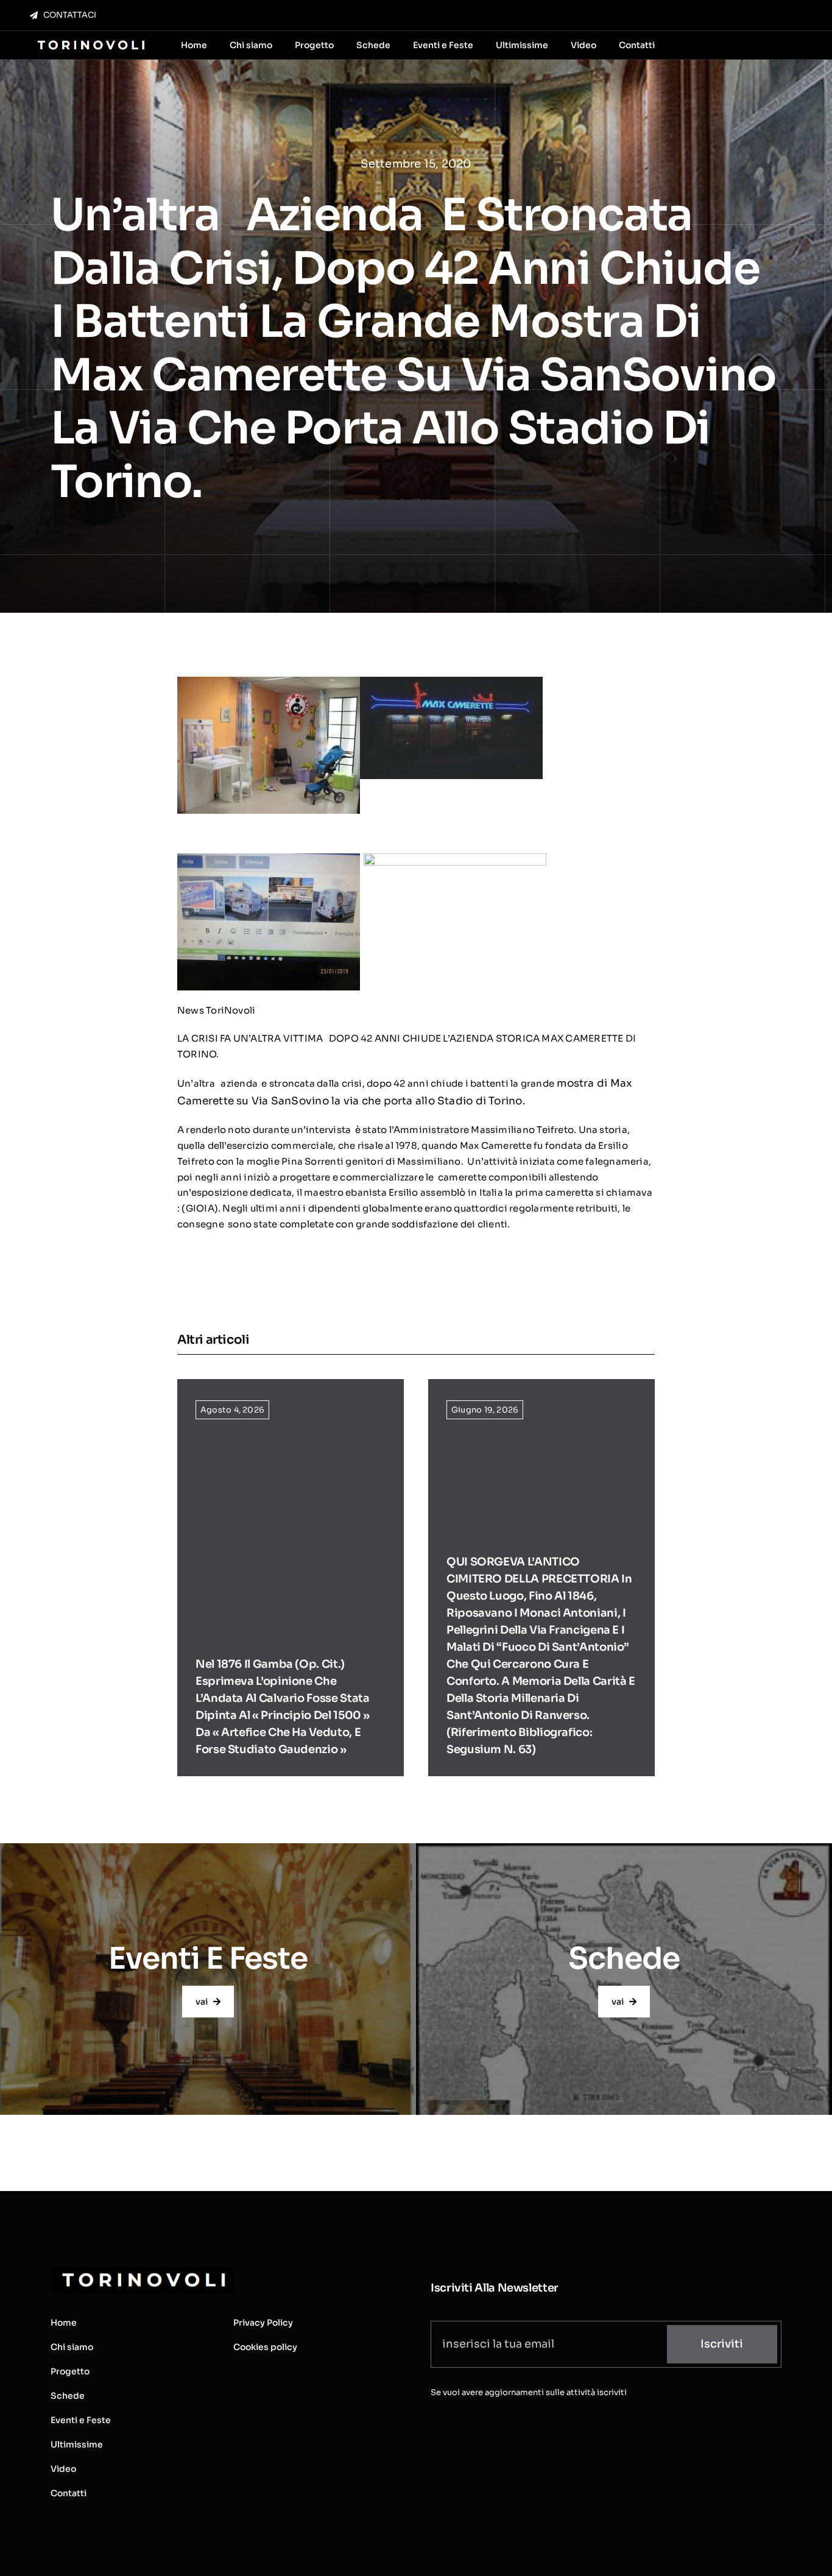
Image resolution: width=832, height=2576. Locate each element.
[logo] (90, 41)
